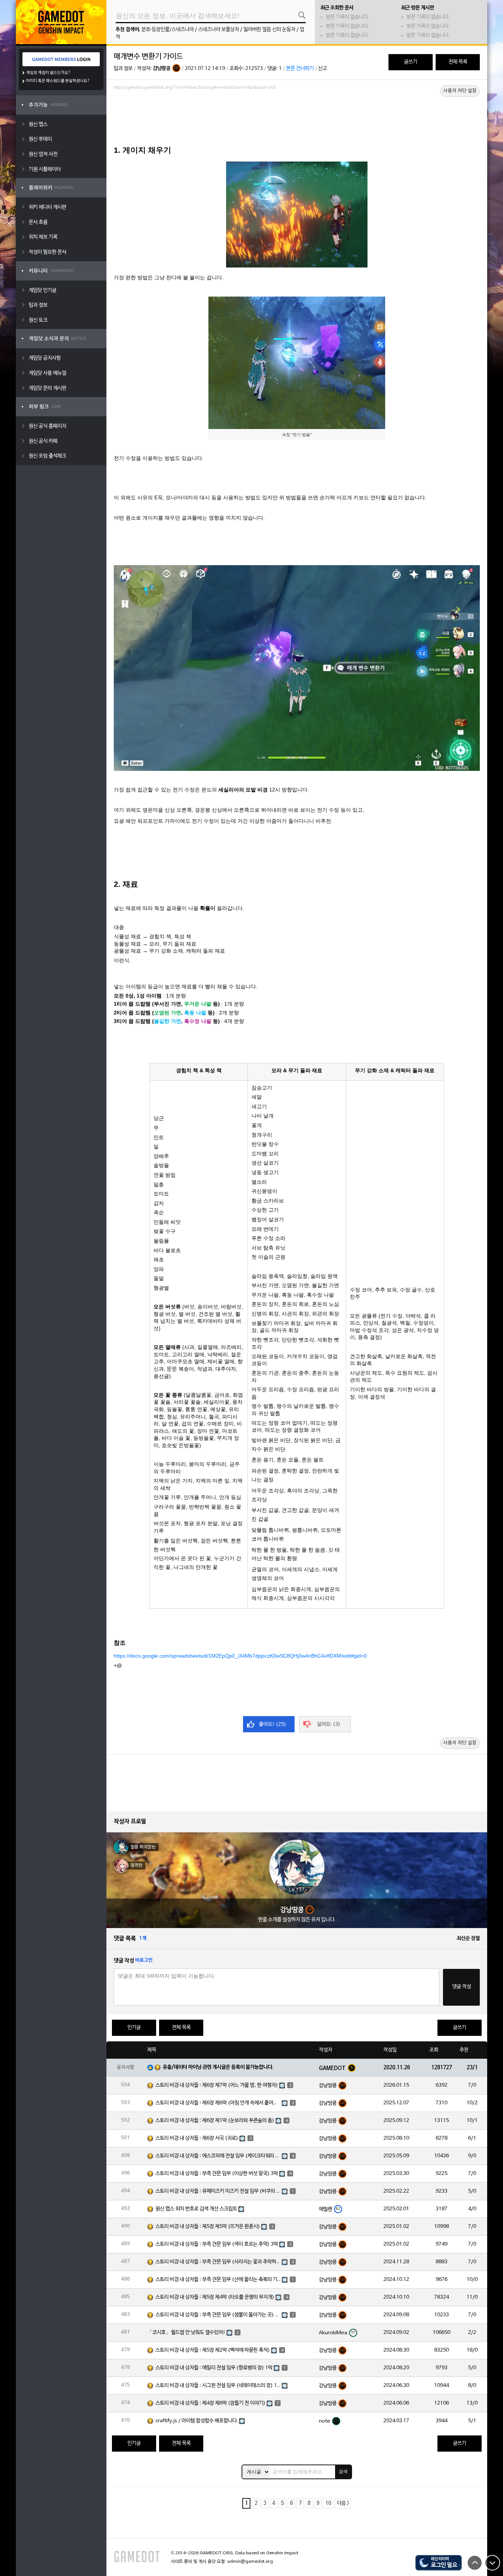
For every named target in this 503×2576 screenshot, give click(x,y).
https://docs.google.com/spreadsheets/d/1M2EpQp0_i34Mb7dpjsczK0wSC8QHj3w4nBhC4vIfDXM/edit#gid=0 (240, 1656)
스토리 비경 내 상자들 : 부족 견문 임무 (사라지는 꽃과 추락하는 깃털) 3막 (218, 2262)
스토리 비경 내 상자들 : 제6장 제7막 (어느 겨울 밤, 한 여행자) (217, 2085)
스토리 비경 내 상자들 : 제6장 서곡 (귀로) (197, 2138)
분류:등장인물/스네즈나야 (168, 30)
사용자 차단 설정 (460, 91)
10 (328, 2503)
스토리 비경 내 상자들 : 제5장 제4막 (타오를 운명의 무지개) (215, 2297)
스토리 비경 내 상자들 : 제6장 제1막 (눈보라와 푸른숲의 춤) (215, 2121)
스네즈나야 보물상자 (219, 30)
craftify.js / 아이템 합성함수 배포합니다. (197, 2421)
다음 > (343, 2503)
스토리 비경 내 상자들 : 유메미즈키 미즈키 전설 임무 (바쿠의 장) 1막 (218, 2191)
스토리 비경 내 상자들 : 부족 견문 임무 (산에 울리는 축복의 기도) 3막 (218, 2280)
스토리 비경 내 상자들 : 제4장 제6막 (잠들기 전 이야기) (210, 2403)
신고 (323, 69)
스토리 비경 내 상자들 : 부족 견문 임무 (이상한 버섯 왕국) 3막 (217, 2174)
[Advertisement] (297, 113)
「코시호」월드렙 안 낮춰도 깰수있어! (186, 2333)
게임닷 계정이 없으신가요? (48, 73)
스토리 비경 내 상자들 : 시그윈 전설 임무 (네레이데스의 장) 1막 (218, 2386)
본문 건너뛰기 (300, 69)
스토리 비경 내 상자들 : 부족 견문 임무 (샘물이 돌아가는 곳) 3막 (218, 2315)
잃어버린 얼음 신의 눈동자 (269, 30)
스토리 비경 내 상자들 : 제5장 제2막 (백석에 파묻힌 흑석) (213, 2350)
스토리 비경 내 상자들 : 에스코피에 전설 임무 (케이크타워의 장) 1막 (218, 2156)
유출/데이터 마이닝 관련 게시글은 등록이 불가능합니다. (218, 2067)
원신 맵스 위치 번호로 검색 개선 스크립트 (196, 2209)
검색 (343, 2472)
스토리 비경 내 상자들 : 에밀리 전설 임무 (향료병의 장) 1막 (214, 2368)
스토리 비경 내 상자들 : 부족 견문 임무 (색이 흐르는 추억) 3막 (217, 2244)
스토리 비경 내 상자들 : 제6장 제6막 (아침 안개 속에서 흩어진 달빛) (218, 2103)
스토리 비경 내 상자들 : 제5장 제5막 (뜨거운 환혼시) (208, 2227)
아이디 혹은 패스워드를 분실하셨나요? (58, 81)
